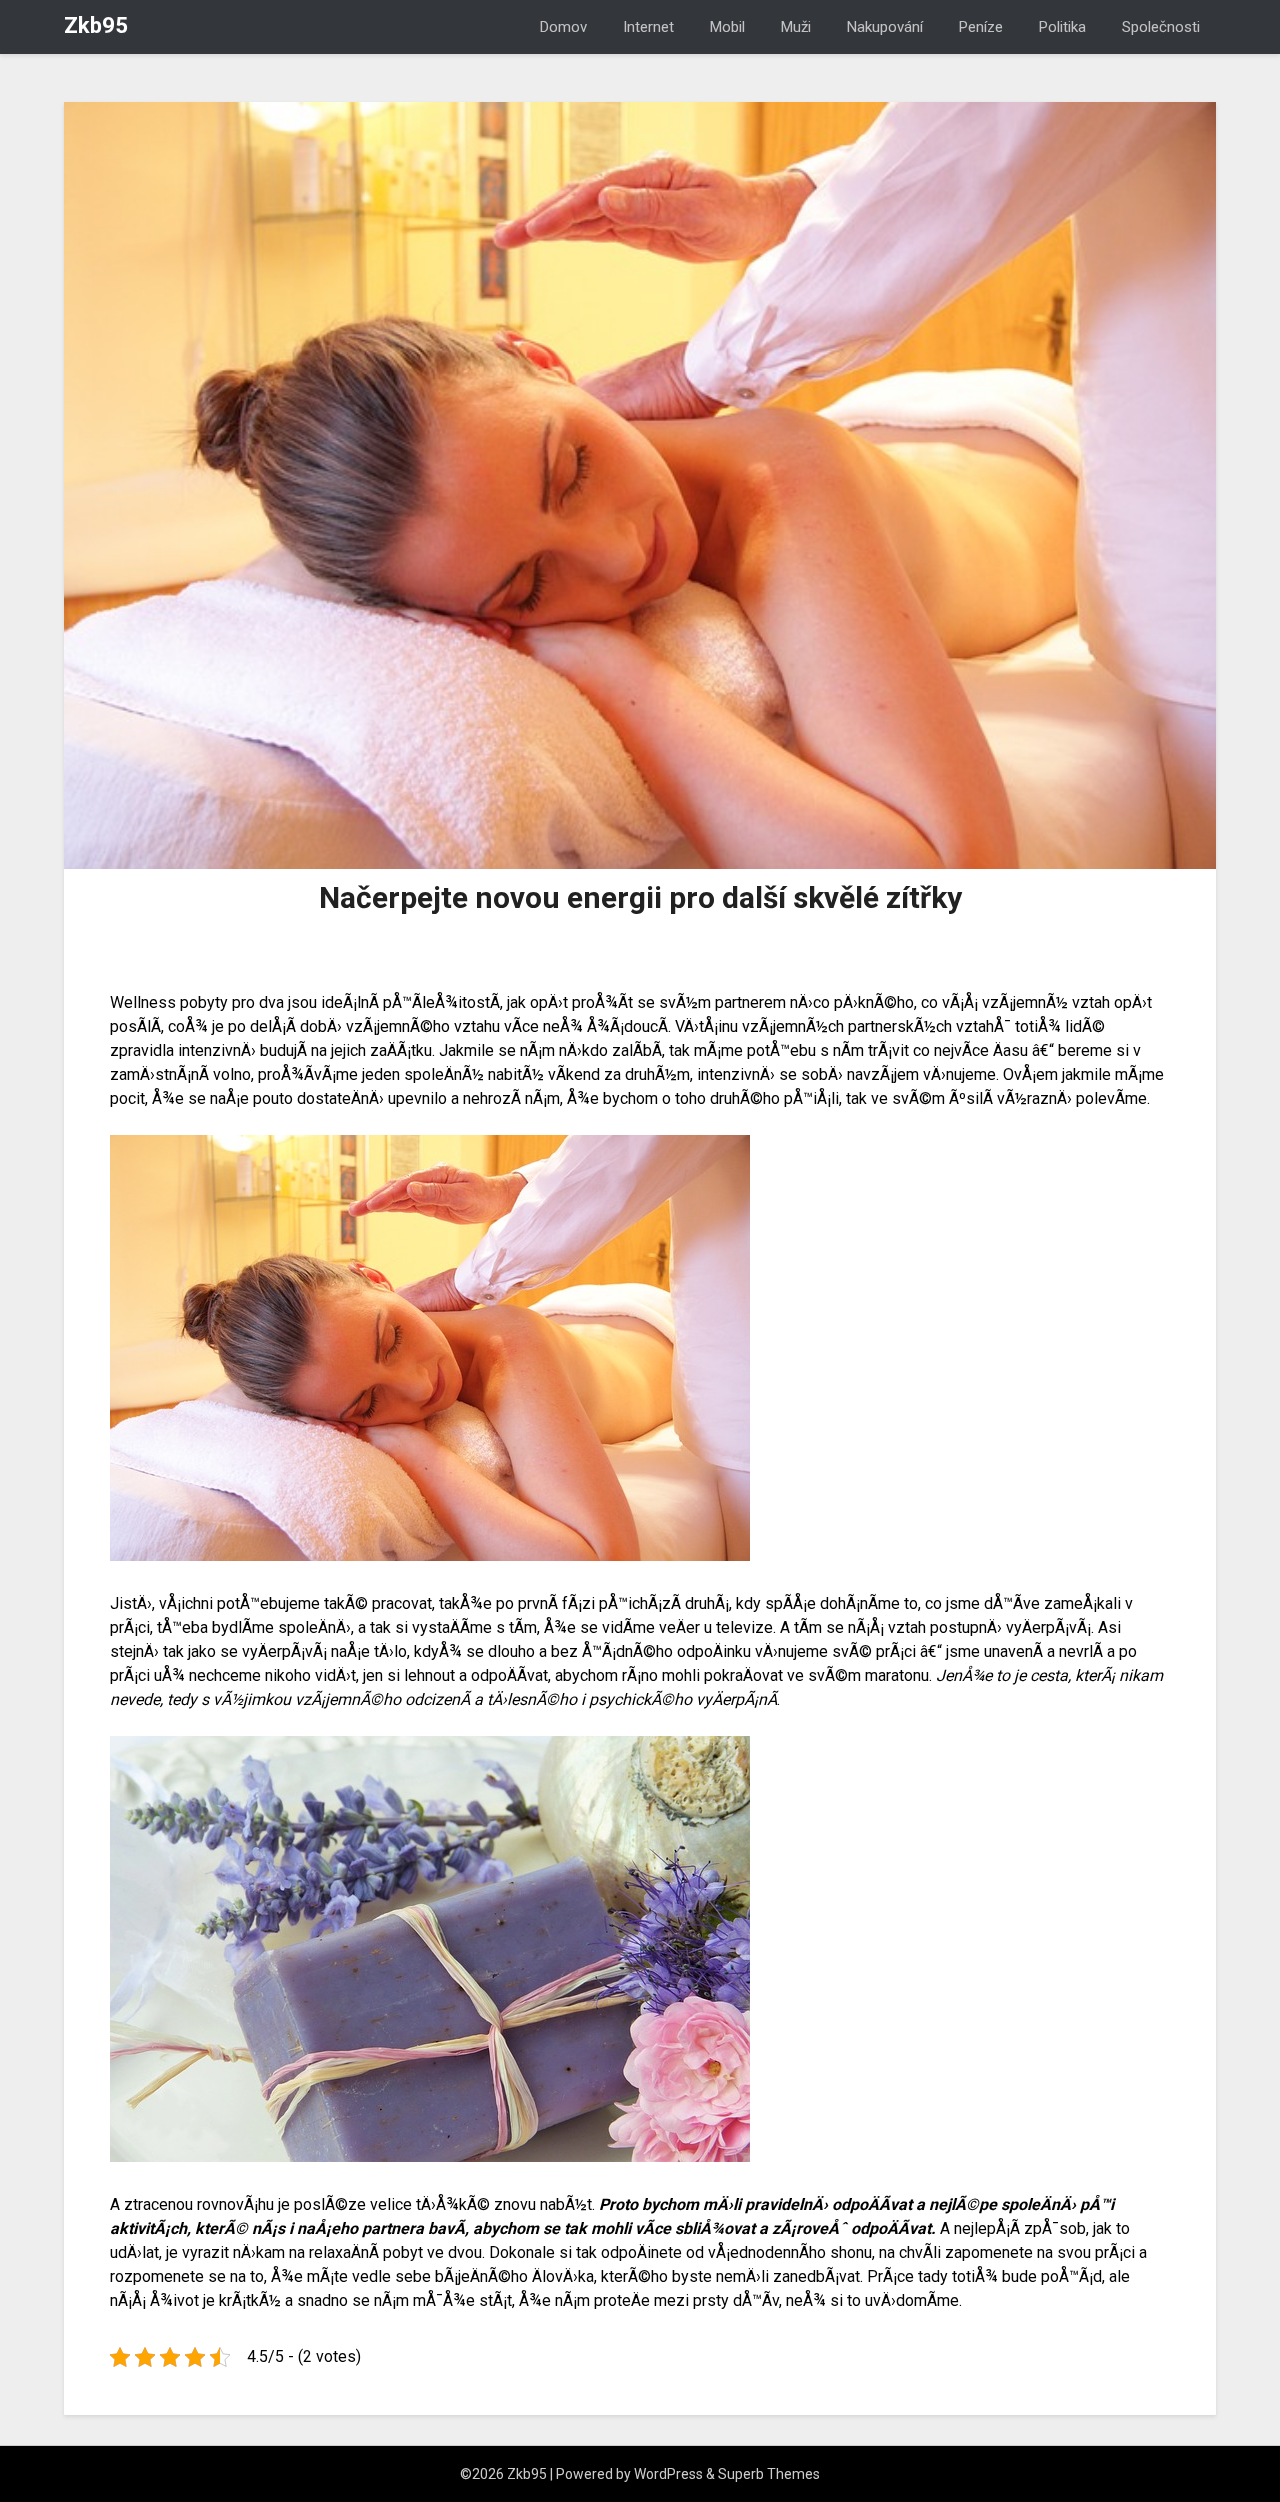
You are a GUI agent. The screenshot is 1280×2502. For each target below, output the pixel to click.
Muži (796, 27)
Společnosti (1161, 27)
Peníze (981, 27)
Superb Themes (769, 2474)
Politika (1062, 27)
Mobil (727, 27)
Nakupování (885, 27)
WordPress (668, 2474)
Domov (563, 27)
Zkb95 (96, 25)
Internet (648, 27)
